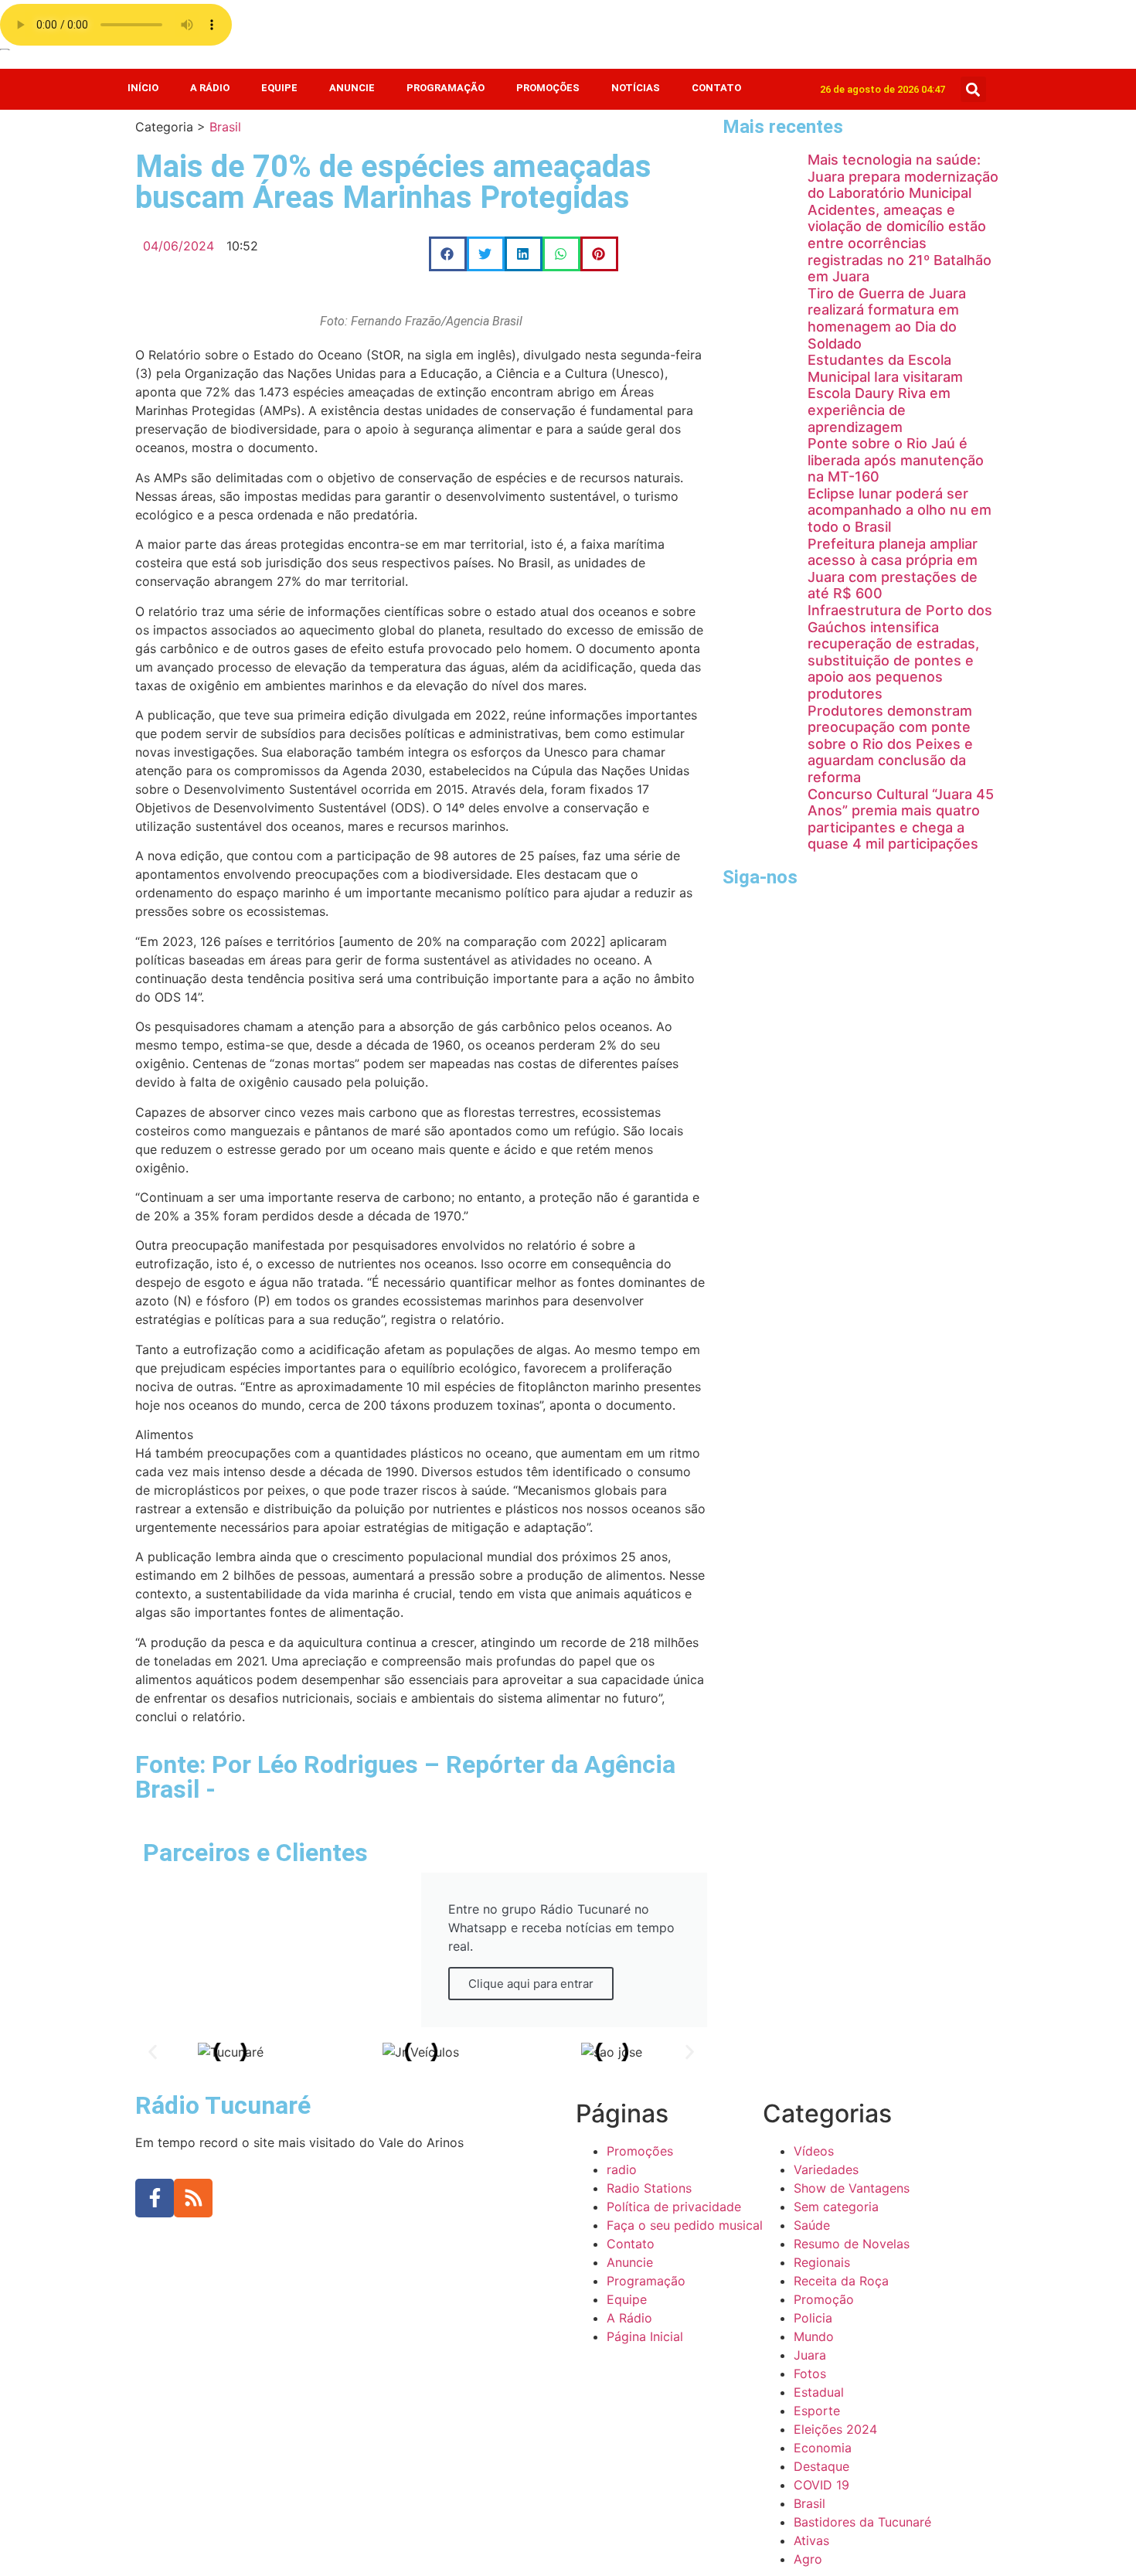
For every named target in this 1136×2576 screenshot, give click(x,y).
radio (622, 2169)
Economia (823, 2448)
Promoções (548, 88)
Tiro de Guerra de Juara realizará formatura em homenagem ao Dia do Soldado (887, 318)
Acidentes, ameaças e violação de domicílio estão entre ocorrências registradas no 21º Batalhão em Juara (900, 243)
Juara (810, 2355)
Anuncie (352, 88)
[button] (973, 89)
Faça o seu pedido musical (685, 2225)
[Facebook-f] (155, 2198)
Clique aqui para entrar (531, 1984)
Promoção (824, 2299)
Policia (813, 2318)
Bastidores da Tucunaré (862, 2522)
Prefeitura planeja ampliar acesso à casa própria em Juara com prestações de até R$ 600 (893, 569)
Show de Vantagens (852, 2188)
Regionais (822, 2262)
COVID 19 (821, 2485)
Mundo (814, 2336)
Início (143, 88)
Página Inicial (645, 2336)
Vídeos (814, 2151)
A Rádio (210, 88)
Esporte (817, 2411)
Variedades (826, 2169)
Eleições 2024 (835, 2429)
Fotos (810, 2374)
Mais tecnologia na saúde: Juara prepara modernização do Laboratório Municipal (903, 176)
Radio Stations (649, 2188)
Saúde (812, 2225)
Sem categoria (836, 2207)
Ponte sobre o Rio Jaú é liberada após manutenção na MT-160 (896, 460)
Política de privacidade (674, 2207)
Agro (808, 2559)
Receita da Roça (841, 2281)
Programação (446, 88)
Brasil (225, 127)
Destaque (821, 2466)
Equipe (279, 88)
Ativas (811, 2540)
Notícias (636, 88)
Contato (716, 88)
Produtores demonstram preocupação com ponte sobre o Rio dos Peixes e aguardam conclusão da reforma (890, 744)
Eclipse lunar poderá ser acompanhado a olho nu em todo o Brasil (900, 510)
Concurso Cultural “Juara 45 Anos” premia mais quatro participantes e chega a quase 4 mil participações (901, 819)
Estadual (819, 2392)
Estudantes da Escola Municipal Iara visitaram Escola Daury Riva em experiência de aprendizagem (885, 393)
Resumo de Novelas (852, 2244)
